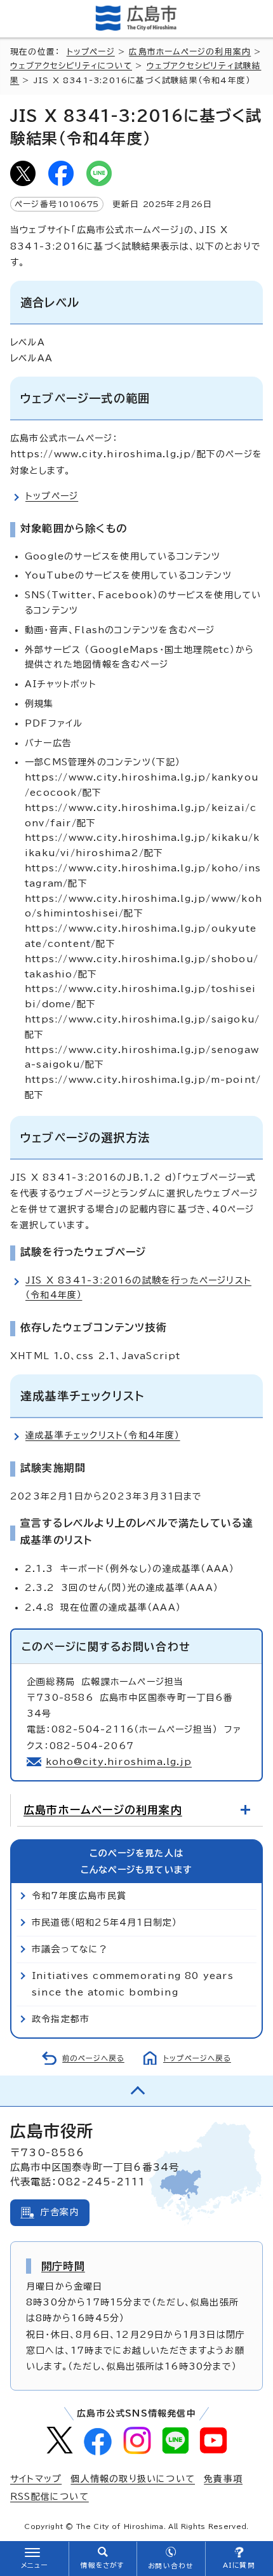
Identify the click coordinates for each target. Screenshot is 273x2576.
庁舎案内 (60, 2212)
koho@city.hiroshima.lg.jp (119, 1762)
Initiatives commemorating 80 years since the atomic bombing (133, 1984)
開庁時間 (63, 2266)
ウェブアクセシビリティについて (71, 66)
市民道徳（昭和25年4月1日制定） (104, 1922)
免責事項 (223, 2479)
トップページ (91, 52)
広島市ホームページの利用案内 (190, 52)
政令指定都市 (61, 2019)
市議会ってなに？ (70, 1949)
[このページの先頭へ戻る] (136, 2091)
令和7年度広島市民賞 (79, 1896)
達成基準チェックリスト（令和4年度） (103, 1435)
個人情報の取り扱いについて (133, 2479)
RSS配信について (50, 2497)
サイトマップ (36, 2479)
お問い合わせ (170, 2566)
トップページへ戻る (197, 2058)
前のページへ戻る (93, 2058)
